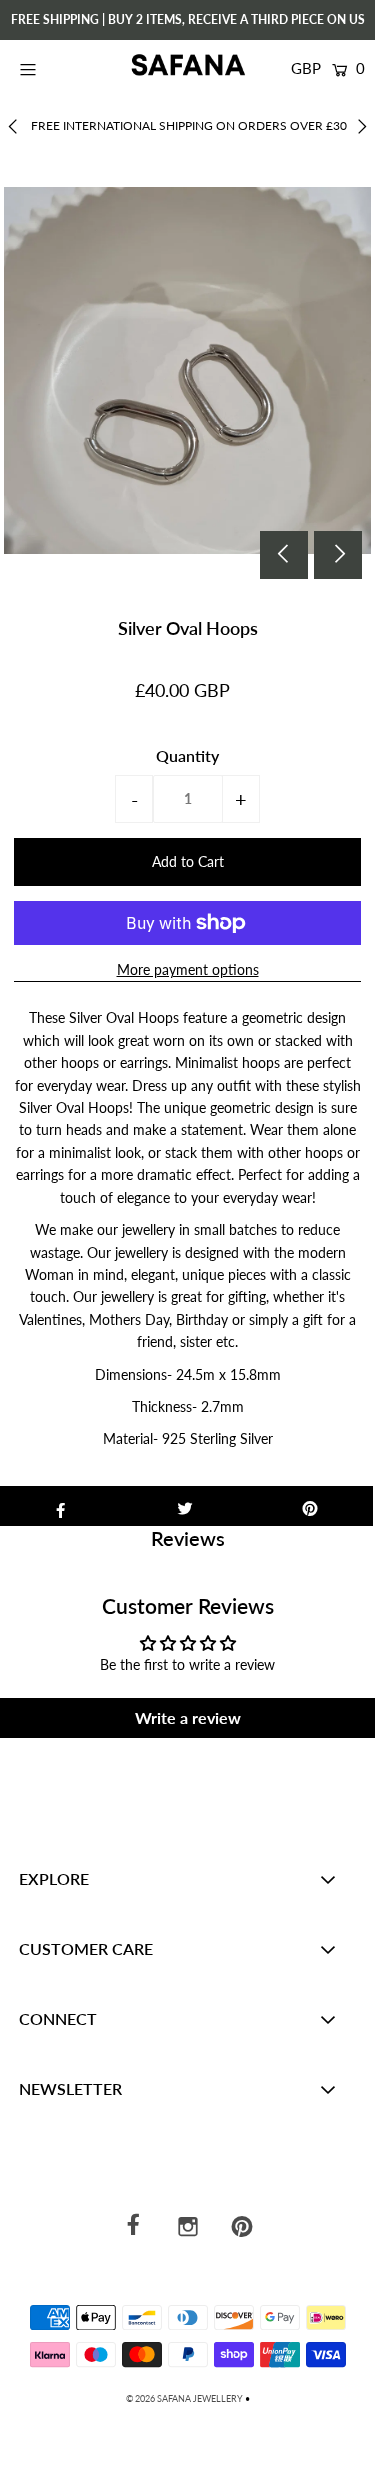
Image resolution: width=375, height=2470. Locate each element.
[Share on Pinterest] (310, 1506)
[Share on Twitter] (185, 1506)
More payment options (188, 969)
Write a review (188, 1717)
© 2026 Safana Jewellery (184, 2398)
